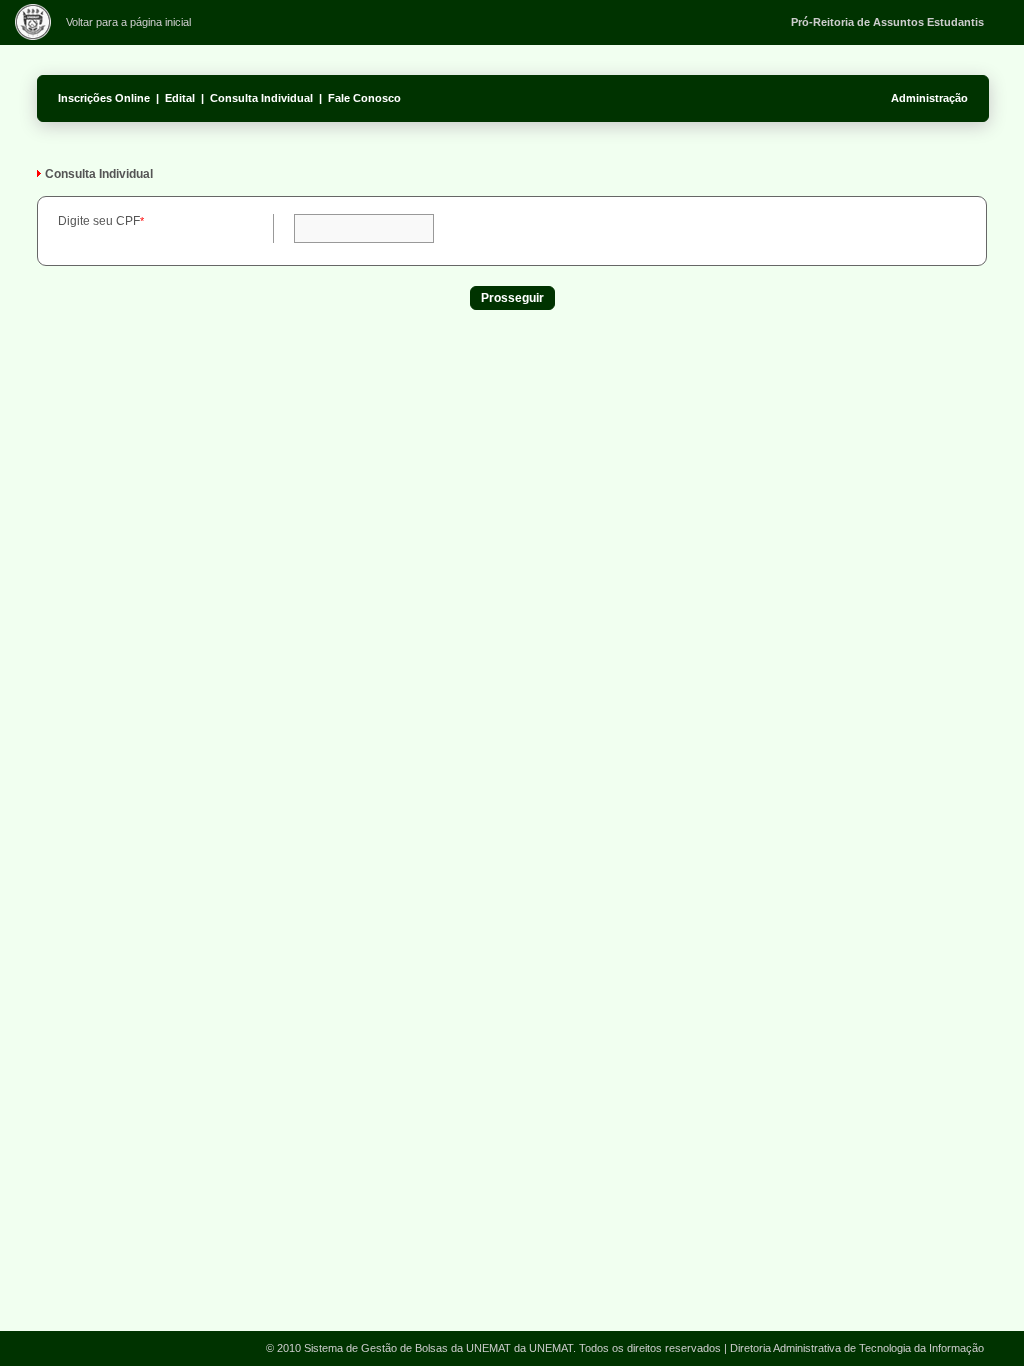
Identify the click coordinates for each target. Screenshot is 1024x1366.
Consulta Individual (261, 98)
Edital (180, 98)
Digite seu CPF (99, 221)
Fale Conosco (364, 98)
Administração (929, 98)
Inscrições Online (104, 98)
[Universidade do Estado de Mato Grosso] (33, 36)
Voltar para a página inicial (128, 22)
